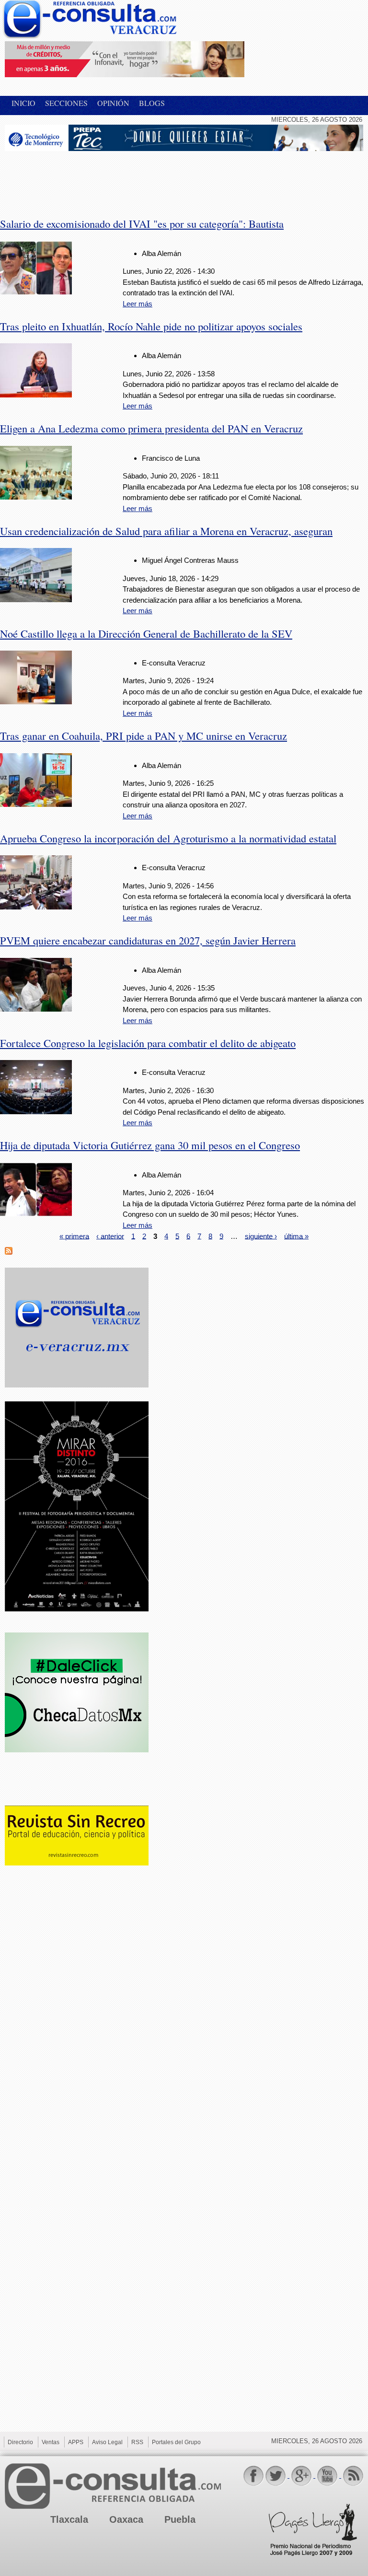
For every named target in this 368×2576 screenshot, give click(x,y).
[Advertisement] (81, 178)
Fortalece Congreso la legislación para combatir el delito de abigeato (148, 1043)
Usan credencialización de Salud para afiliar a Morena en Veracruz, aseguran (166, 531)
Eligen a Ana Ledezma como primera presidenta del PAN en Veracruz (151, 428)
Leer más (138, 304)
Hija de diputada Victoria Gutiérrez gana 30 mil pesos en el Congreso (150, 1145)
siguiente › (261, 1236)
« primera (74, 1236)
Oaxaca (126, 2519)
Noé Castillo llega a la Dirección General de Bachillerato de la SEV (146, 633)
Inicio (23, 103)
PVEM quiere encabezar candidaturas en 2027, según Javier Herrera (148, 940)
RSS (137, 2442)
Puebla (180, 2519)
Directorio (20, 2442)
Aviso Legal (107, 2442)
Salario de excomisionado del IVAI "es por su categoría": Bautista (142, 223)
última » (296, 1236)
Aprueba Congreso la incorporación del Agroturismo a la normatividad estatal (168, 838)
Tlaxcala (69, 2519)
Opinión (113, 103)
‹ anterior (110, 1236)
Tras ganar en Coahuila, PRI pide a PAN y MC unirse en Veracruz (144, 735)
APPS (76, 2442)
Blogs (152, 103)
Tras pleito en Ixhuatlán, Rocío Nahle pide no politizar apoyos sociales (151, 326)
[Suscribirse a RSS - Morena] (9, 1252)
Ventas (51, 2442)
